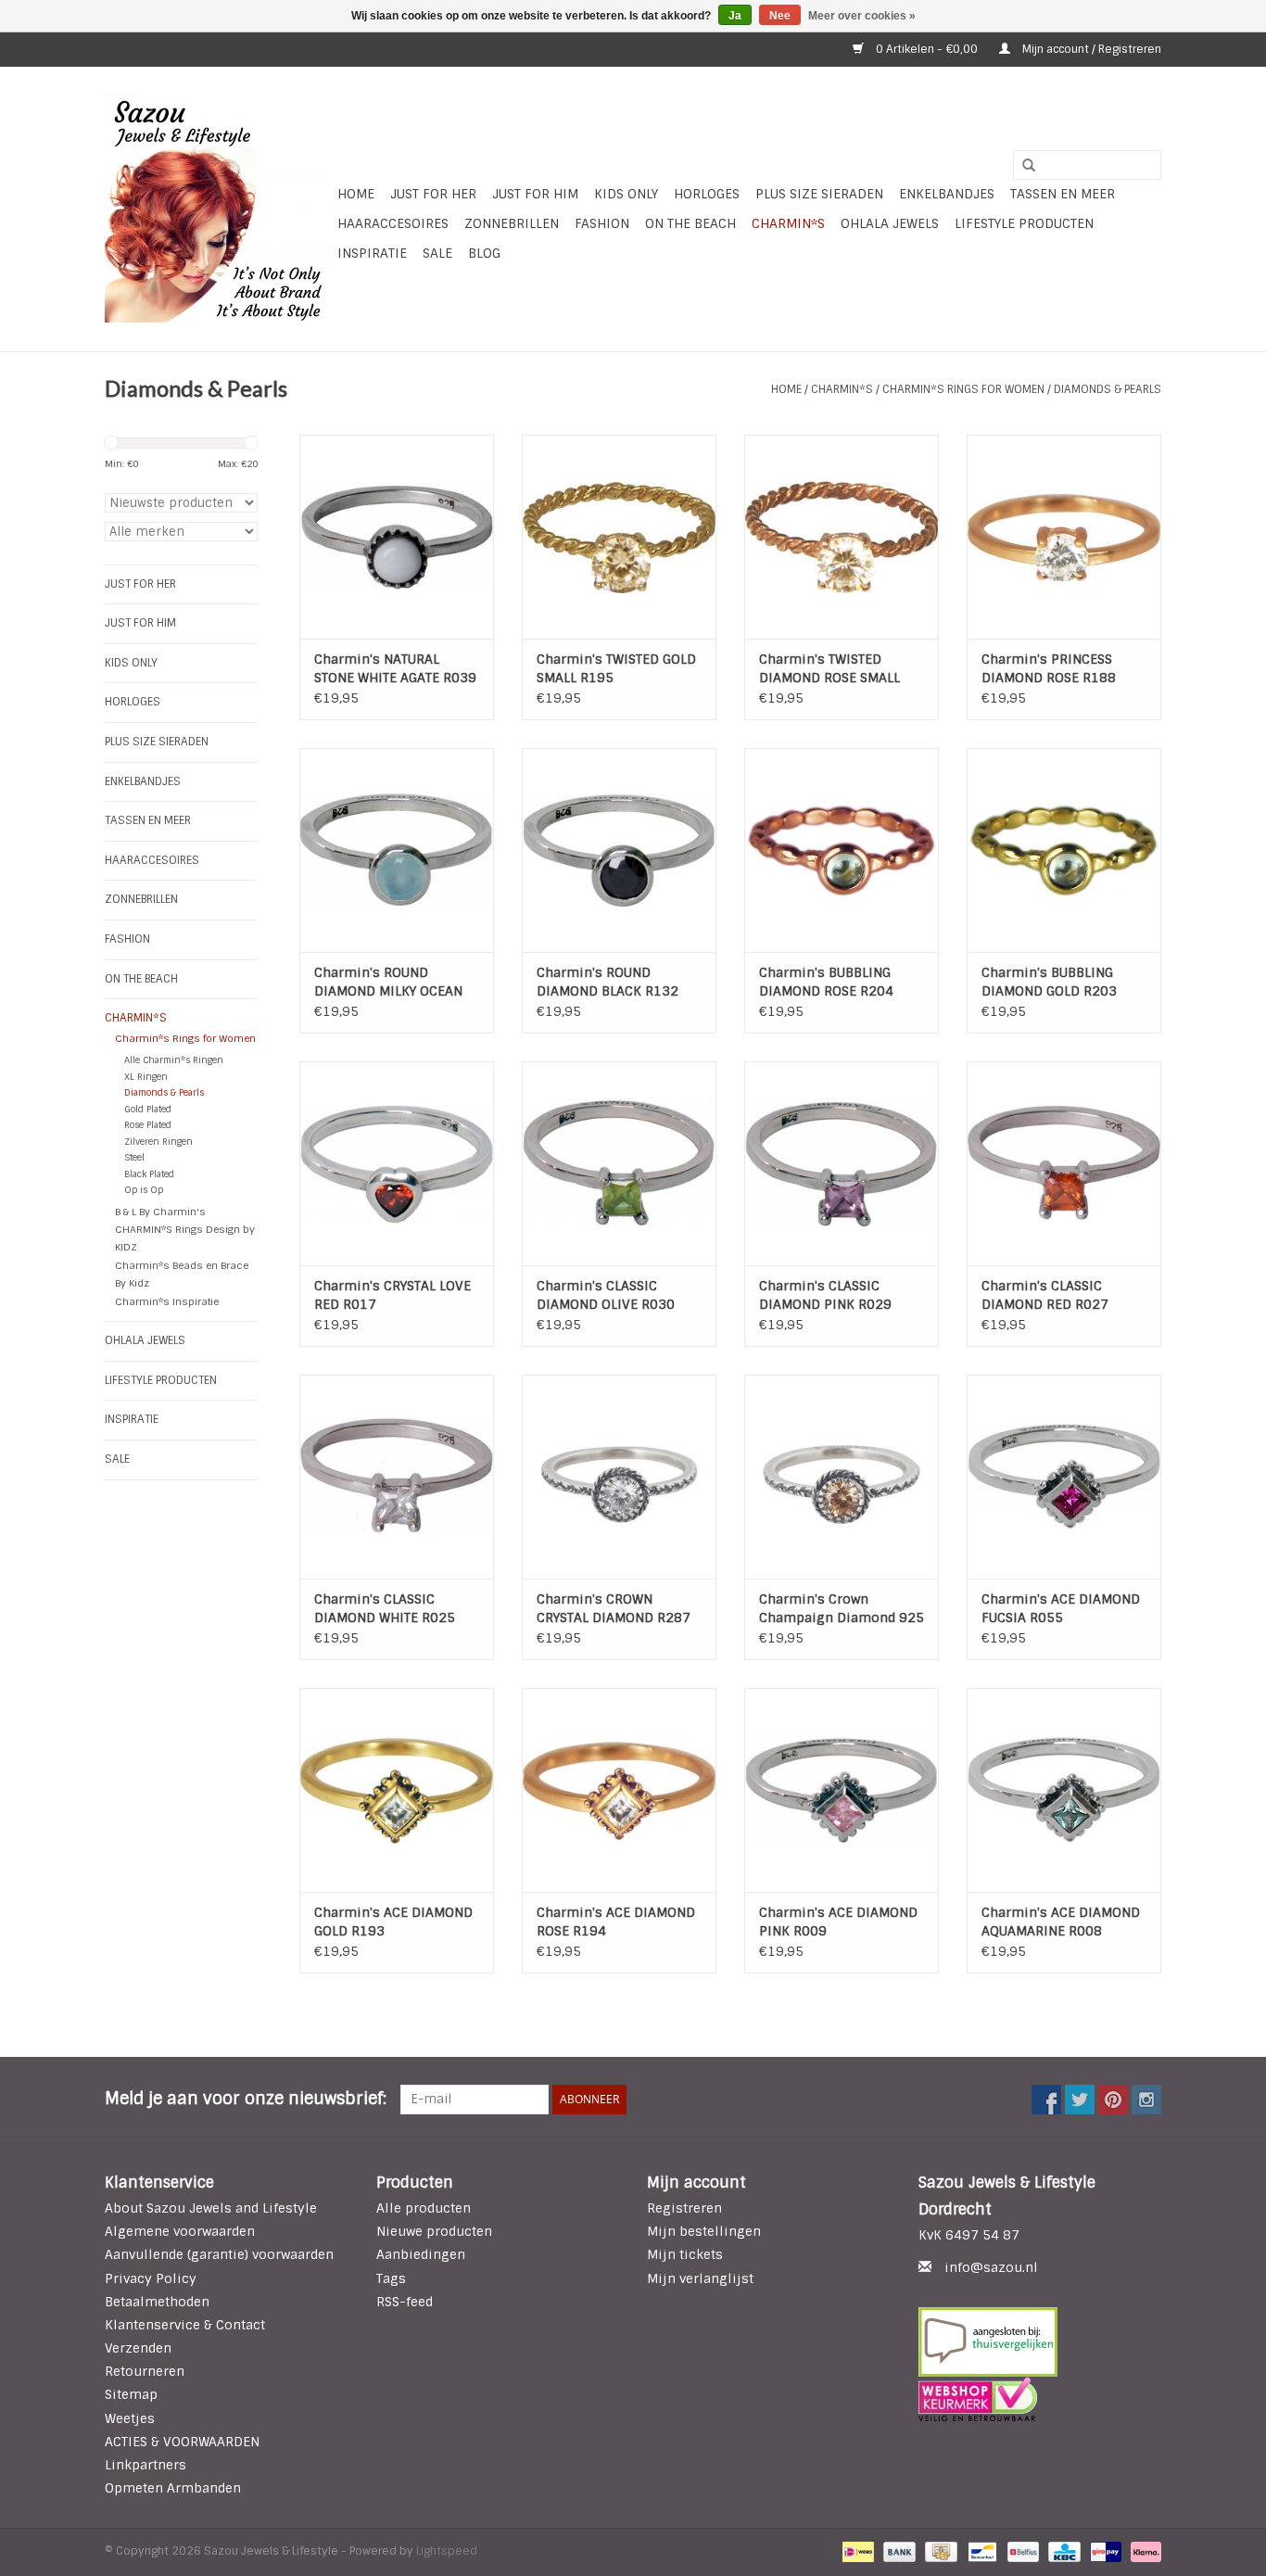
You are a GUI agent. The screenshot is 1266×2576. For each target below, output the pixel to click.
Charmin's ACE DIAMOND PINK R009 (838, 1922)
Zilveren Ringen (158, 1142)
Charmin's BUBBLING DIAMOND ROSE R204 (826, 982)
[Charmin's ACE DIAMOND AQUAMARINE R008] (1064, 1790)
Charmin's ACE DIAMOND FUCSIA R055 (1061, 1608)
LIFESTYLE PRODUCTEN (1024, 223)
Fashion (602, 223)
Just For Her (433, 194)
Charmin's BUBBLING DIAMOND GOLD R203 (1049, 982)
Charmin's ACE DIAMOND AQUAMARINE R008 (1061, 1922)
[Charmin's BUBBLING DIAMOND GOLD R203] (1064, 850)
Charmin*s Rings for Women (963, 389)
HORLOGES (707, 194)
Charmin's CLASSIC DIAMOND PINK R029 (825, 1295)
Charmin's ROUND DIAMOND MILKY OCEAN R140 (388, 982)
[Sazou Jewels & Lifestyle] (218, 209)
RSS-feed (405, 2302)
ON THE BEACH (690, 223)
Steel (134, 1157)
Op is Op (144, 1190)
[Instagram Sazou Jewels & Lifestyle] (1146, 2100)
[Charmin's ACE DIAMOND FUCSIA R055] (1064, 1477)
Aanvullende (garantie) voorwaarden (219, 2254)
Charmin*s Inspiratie (167, 1301)
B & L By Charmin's (160, 1212)
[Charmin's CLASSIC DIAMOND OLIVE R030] (619, 1163)
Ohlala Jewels (890, 223)
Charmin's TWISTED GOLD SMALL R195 (616, 668)
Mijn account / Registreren (1090, 49)
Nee (780, 16)
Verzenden (138, 2348)
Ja (735, 16)
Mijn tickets (685, 2254)
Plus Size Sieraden (819, 194)
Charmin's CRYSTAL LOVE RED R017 (392, 1295)
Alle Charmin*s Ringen (174, 1060)
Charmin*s (788, 223)
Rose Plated (148, 1125)
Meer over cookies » (862, 16)
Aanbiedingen (421, 2254)
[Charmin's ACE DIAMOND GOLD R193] (397, 1790)
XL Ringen (146, 1077)
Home (356, 194)
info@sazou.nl (991, 2267)
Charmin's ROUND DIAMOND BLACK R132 (608, 982)
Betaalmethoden (157, 2302)
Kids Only (626, 194)
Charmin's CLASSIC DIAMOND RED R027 (1045, 1295)
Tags (391, 2278)
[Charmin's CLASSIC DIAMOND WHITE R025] (397, 1477)
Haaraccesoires (393, 223)
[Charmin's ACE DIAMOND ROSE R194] (619, 1790)
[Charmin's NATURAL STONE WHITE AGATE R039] (397, 537)
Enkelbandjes (947, 194)
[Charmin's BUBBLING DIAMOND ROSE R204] (842, 850)
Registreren (684, 2208)
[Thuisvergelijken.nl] (1040, 2342)
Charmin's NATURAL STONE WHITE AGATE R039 (395, 668)
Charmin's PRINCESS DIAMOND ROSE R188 (1049, 668)
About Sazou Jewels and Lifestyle (211, 2208)
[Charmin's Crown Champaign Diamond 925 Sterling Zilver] (842, 1477)
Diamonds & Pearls (1108, 389)
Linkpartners (146, 2465)
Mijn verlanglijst (700, 2278)
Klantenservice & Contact (185, 2325)
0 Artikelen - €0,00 (927, 49)
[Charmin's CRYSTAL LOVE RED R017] (397, 1163)
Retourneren (145, 2371)
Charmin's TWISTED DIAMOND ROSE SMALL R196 (829, 669)
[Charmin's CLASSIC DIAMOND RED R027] (1064, 1163)
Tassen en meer (1063, 194)
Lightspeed (447, 2551)
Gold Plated (148, 1109)
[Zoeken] (1022, 166)
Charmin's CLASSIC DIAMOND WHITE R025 (385, 1608)
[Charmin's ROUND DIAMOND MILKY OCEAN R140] (397, 850)
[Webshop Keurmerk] (1040, 2399)
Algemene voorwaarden (180, 2231)
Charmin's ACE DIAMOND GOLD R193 (393, 1922)
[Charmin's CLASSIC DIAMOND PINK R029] (842, 1163)
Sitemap (131, 2394)
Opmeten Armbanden (173, 2488)
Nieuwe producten (434, 2231)
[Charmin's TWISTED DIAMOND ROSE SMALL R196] (842, 537)
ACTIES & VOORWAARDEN (182, 2442)
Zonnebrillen (512, 223)
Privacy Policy (151, 2278)
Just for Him (535, 194)
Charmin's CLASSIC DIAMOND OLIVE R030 (606, 1295)
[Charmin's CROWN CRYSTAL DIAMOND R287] (619, 1477)
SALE (437, 253)
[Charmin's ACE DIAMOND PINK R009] (842, 1790)
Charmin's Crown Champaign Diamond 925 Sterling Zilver (842, 1609)
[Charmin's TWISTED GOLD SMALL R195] (619, 537)
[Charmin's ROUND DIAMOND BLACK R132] (619, 850)
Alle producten (424, 2208)
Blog (484, 253)
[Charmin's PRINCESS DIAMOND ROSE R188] (1064, 537)
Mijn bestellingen (704, 2231)
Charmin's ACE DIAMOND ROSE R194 (616, 1922)
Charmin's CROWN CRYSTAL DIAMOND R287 (614, 1608)
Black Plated (149, 1174)
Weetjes (130, 2418)
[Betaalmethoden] (856, 2552)
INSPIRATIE (372, 253)
